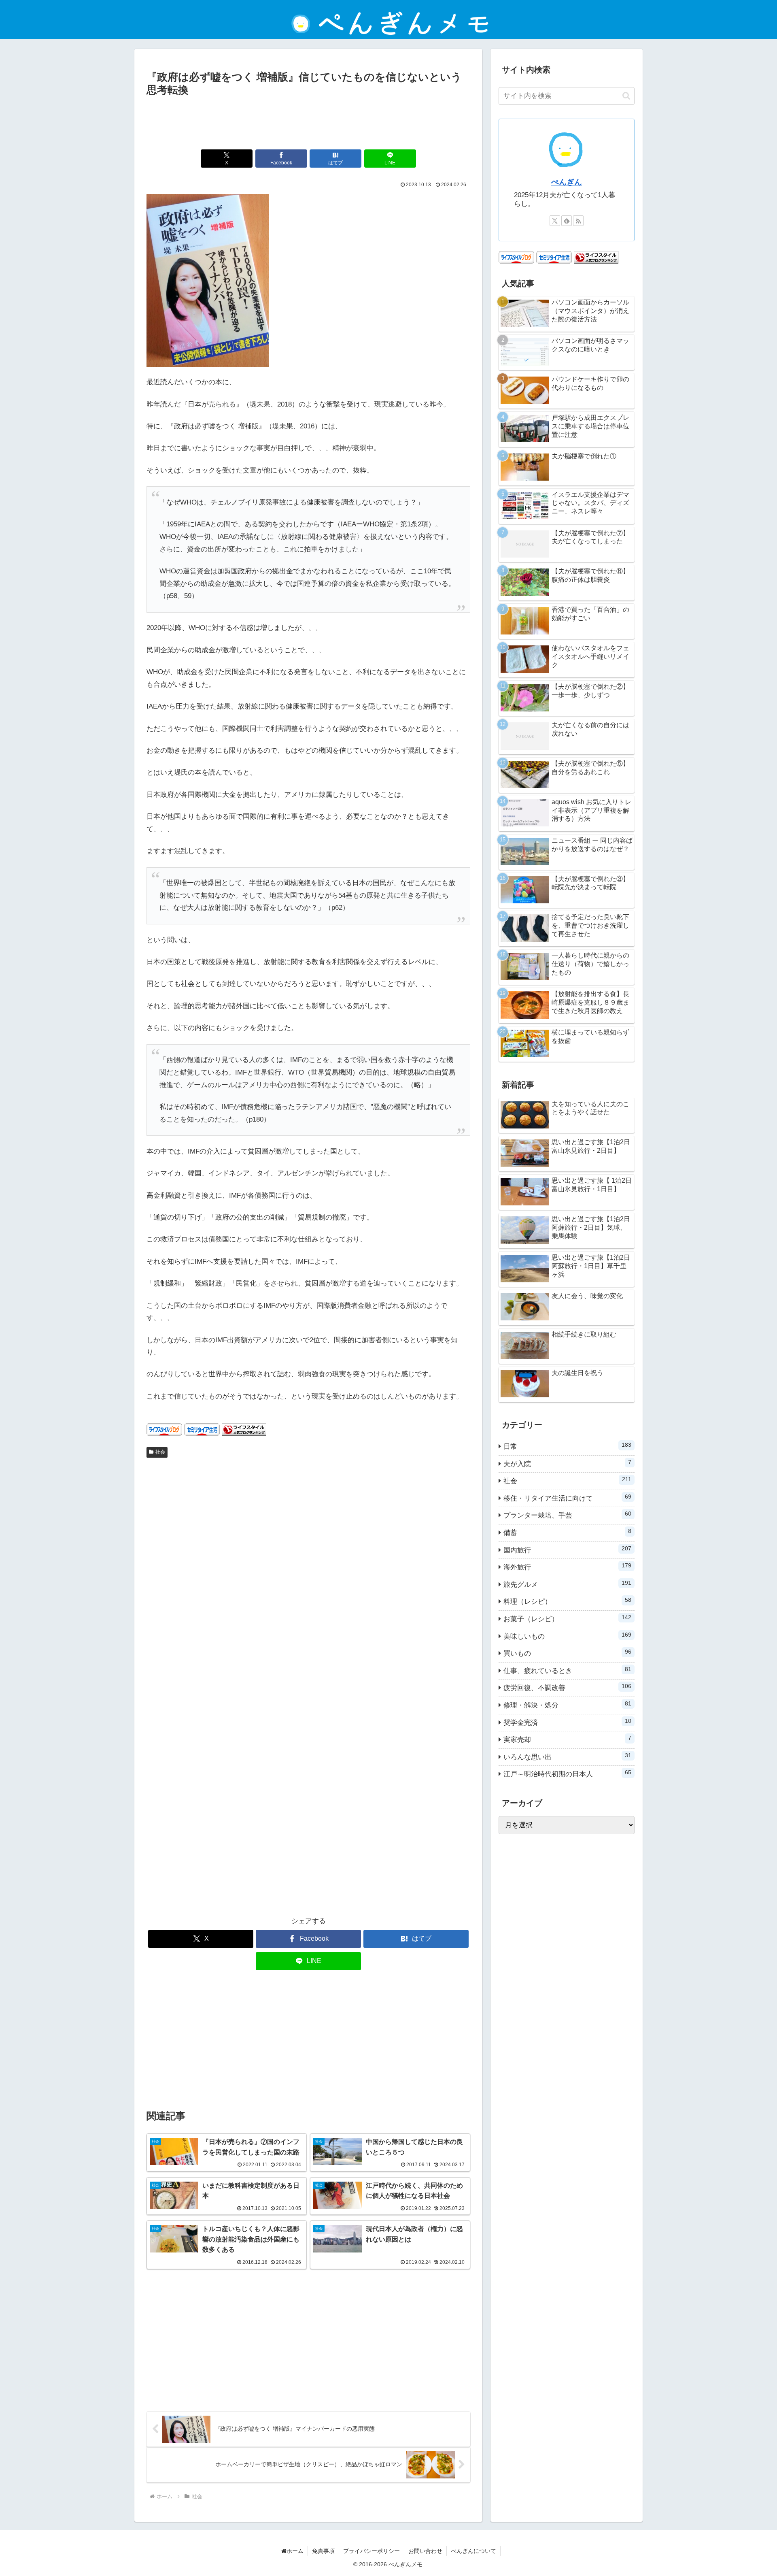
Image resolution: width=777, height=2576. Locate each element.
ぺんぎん (567, 182)
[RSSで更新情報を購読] (578, 221)
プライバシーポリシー (372, 2551)
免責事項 (323, 2551)
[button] (626, 96)
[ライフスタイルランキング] (244, 1429)
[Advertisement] (308, 121)
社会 (160, 1452)
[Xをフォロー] (555, 221)
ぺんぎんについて (473, 2551)
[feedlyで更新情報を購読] (567, 221)
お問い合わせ (425, 2551)
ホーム (295, 2551)
